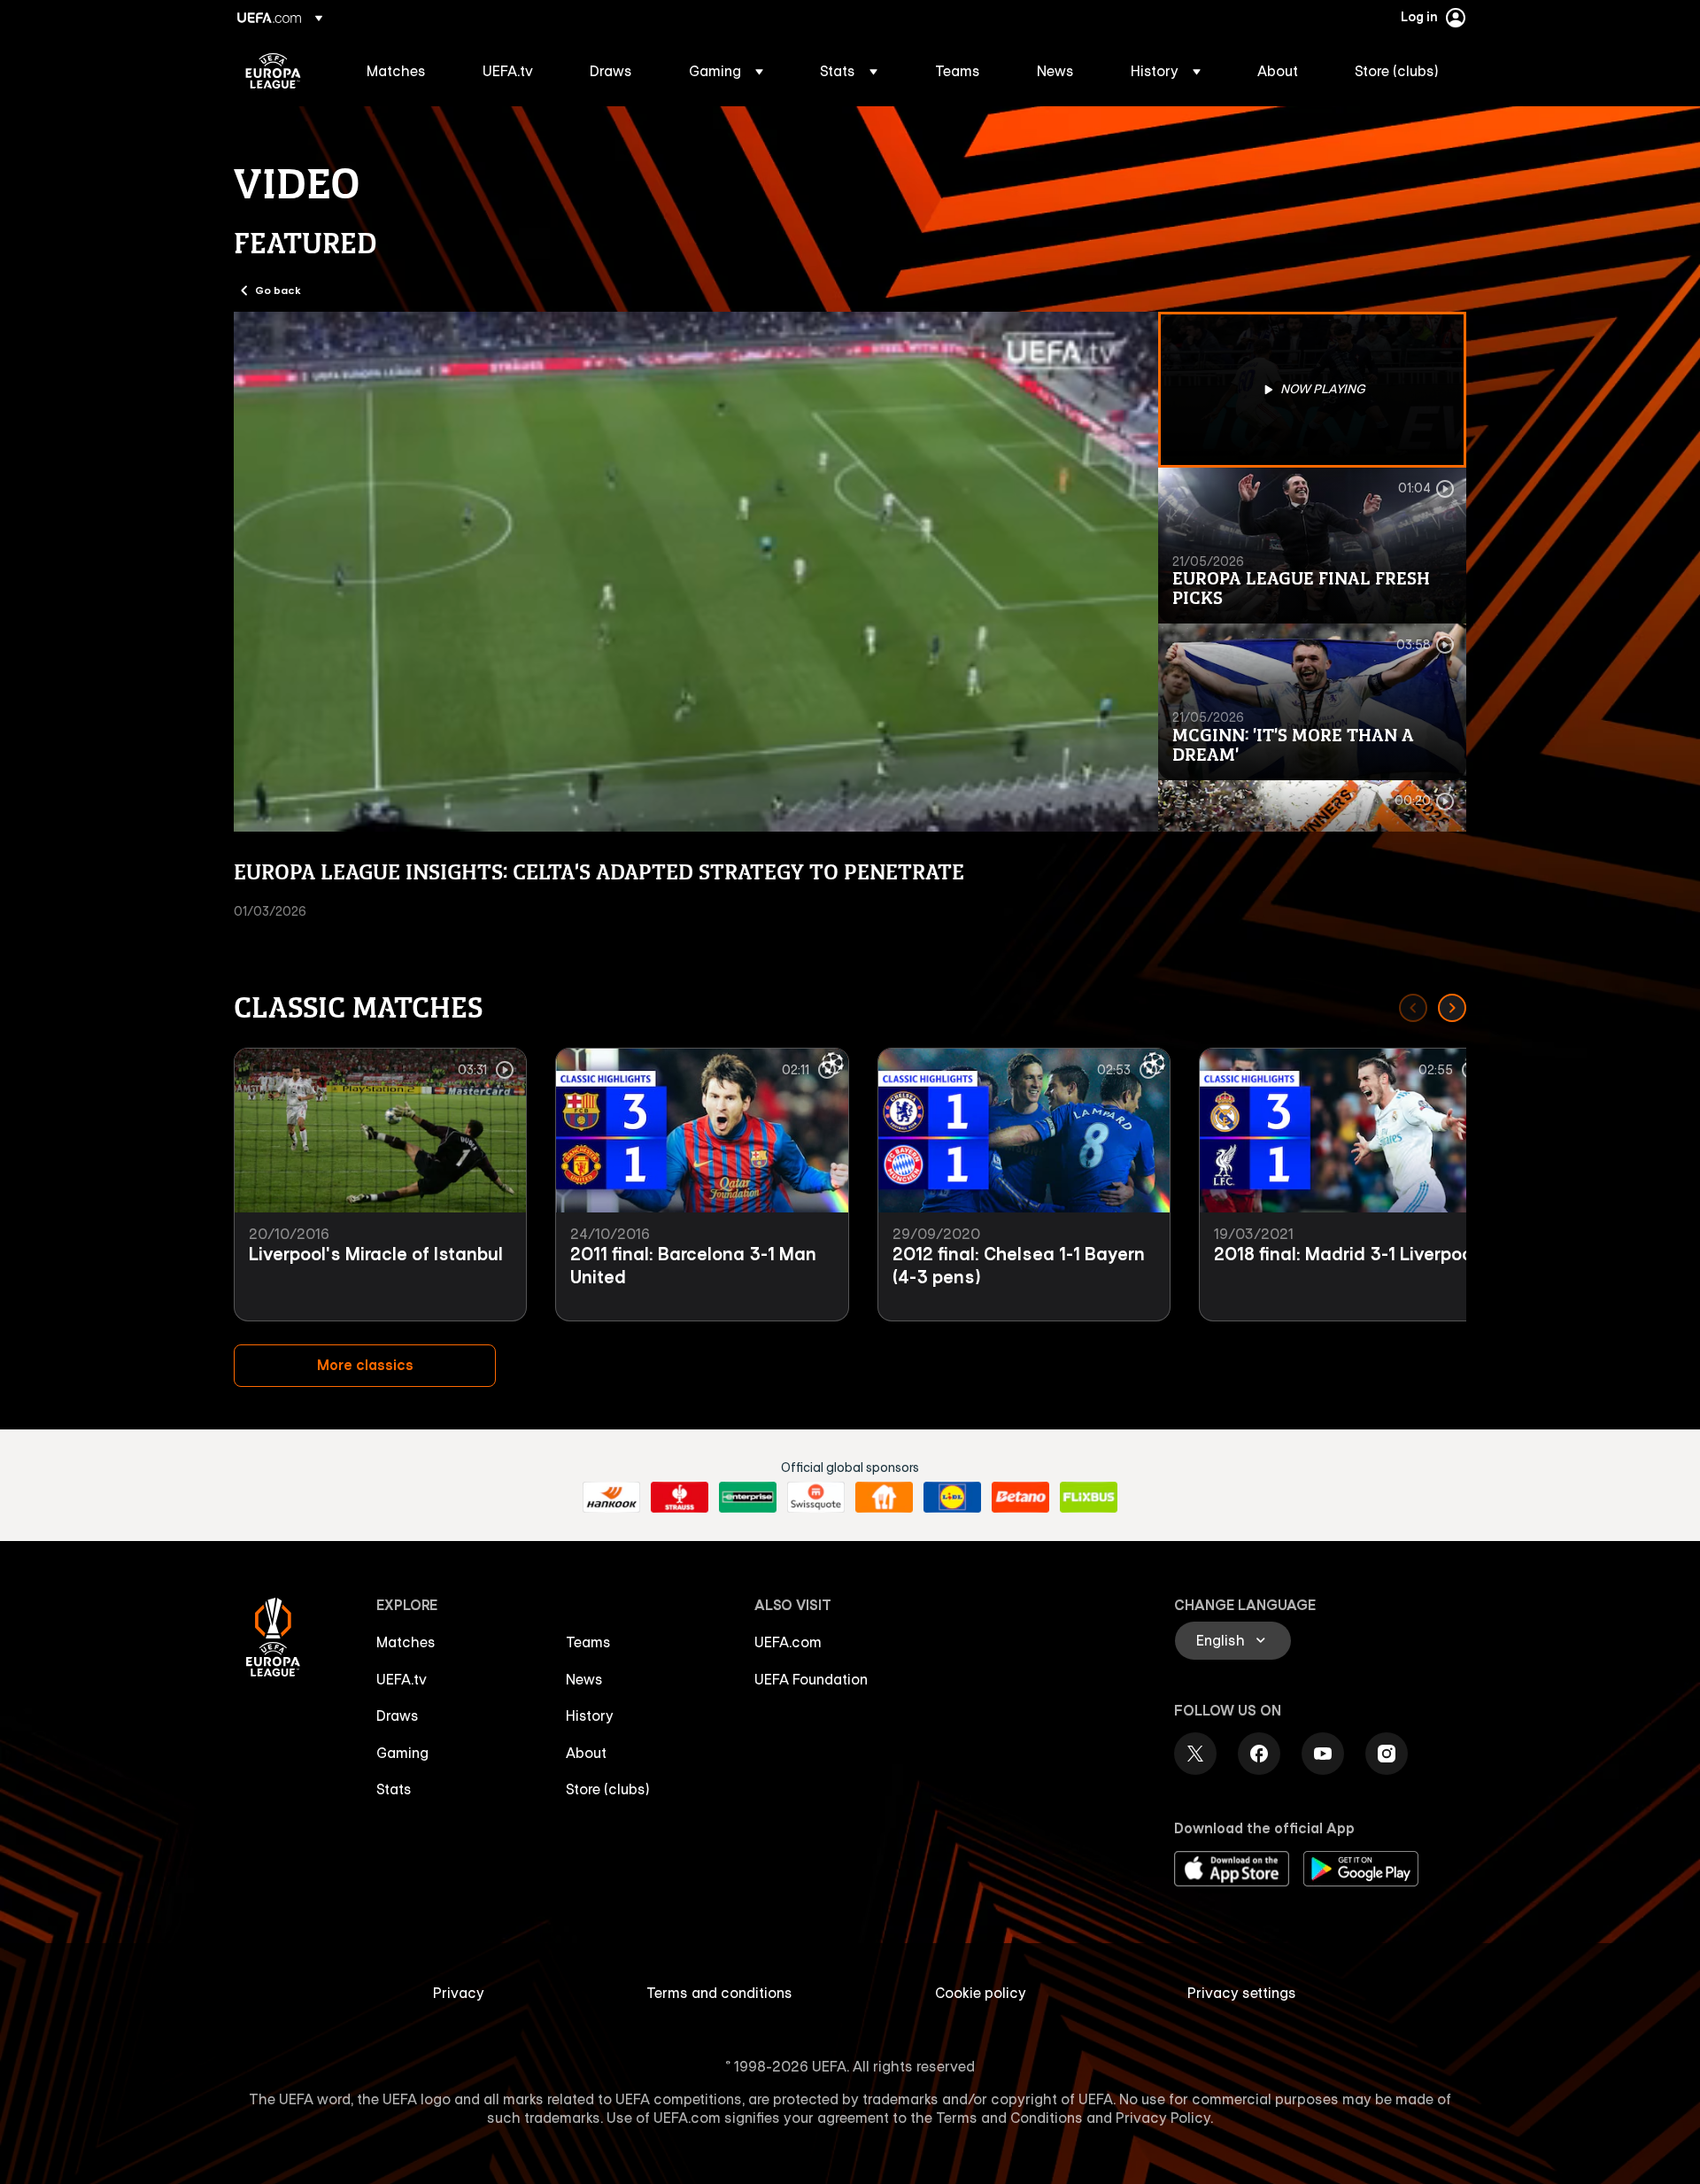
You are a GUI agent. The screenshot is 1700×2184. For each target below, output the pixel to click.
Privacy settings (1242, 1993)
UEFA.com (788, 1642)
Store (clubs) (608, 1789)
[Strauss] (680, 1498)
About (586, 1753)
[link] (396, 71)
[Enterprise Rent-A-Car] (748, 1498)
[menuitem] (402, 71)
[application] (696, 572)
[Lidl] (952, 1498)
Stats (394, 1789)
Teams (588, 1642)
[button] (726, 71)
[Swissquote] (816, 1498)
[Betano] (1020, 1498)
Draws (398, 1715)
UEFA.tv (402, 1679)
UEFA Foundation (811, 1679)
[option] (1312, 390)
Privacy (459, 1993)
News (584, 1679)
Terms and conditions (719, 1993)
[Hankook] (611, 1498)
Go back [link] (278, 290)
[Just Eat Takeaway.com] (884, 1498)
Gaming (402, 1753)
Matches (406, 1642)
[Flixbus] (1089, 1498)
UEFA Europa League (273, 71)
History (590, 1715)
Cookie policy (981, 1993)
